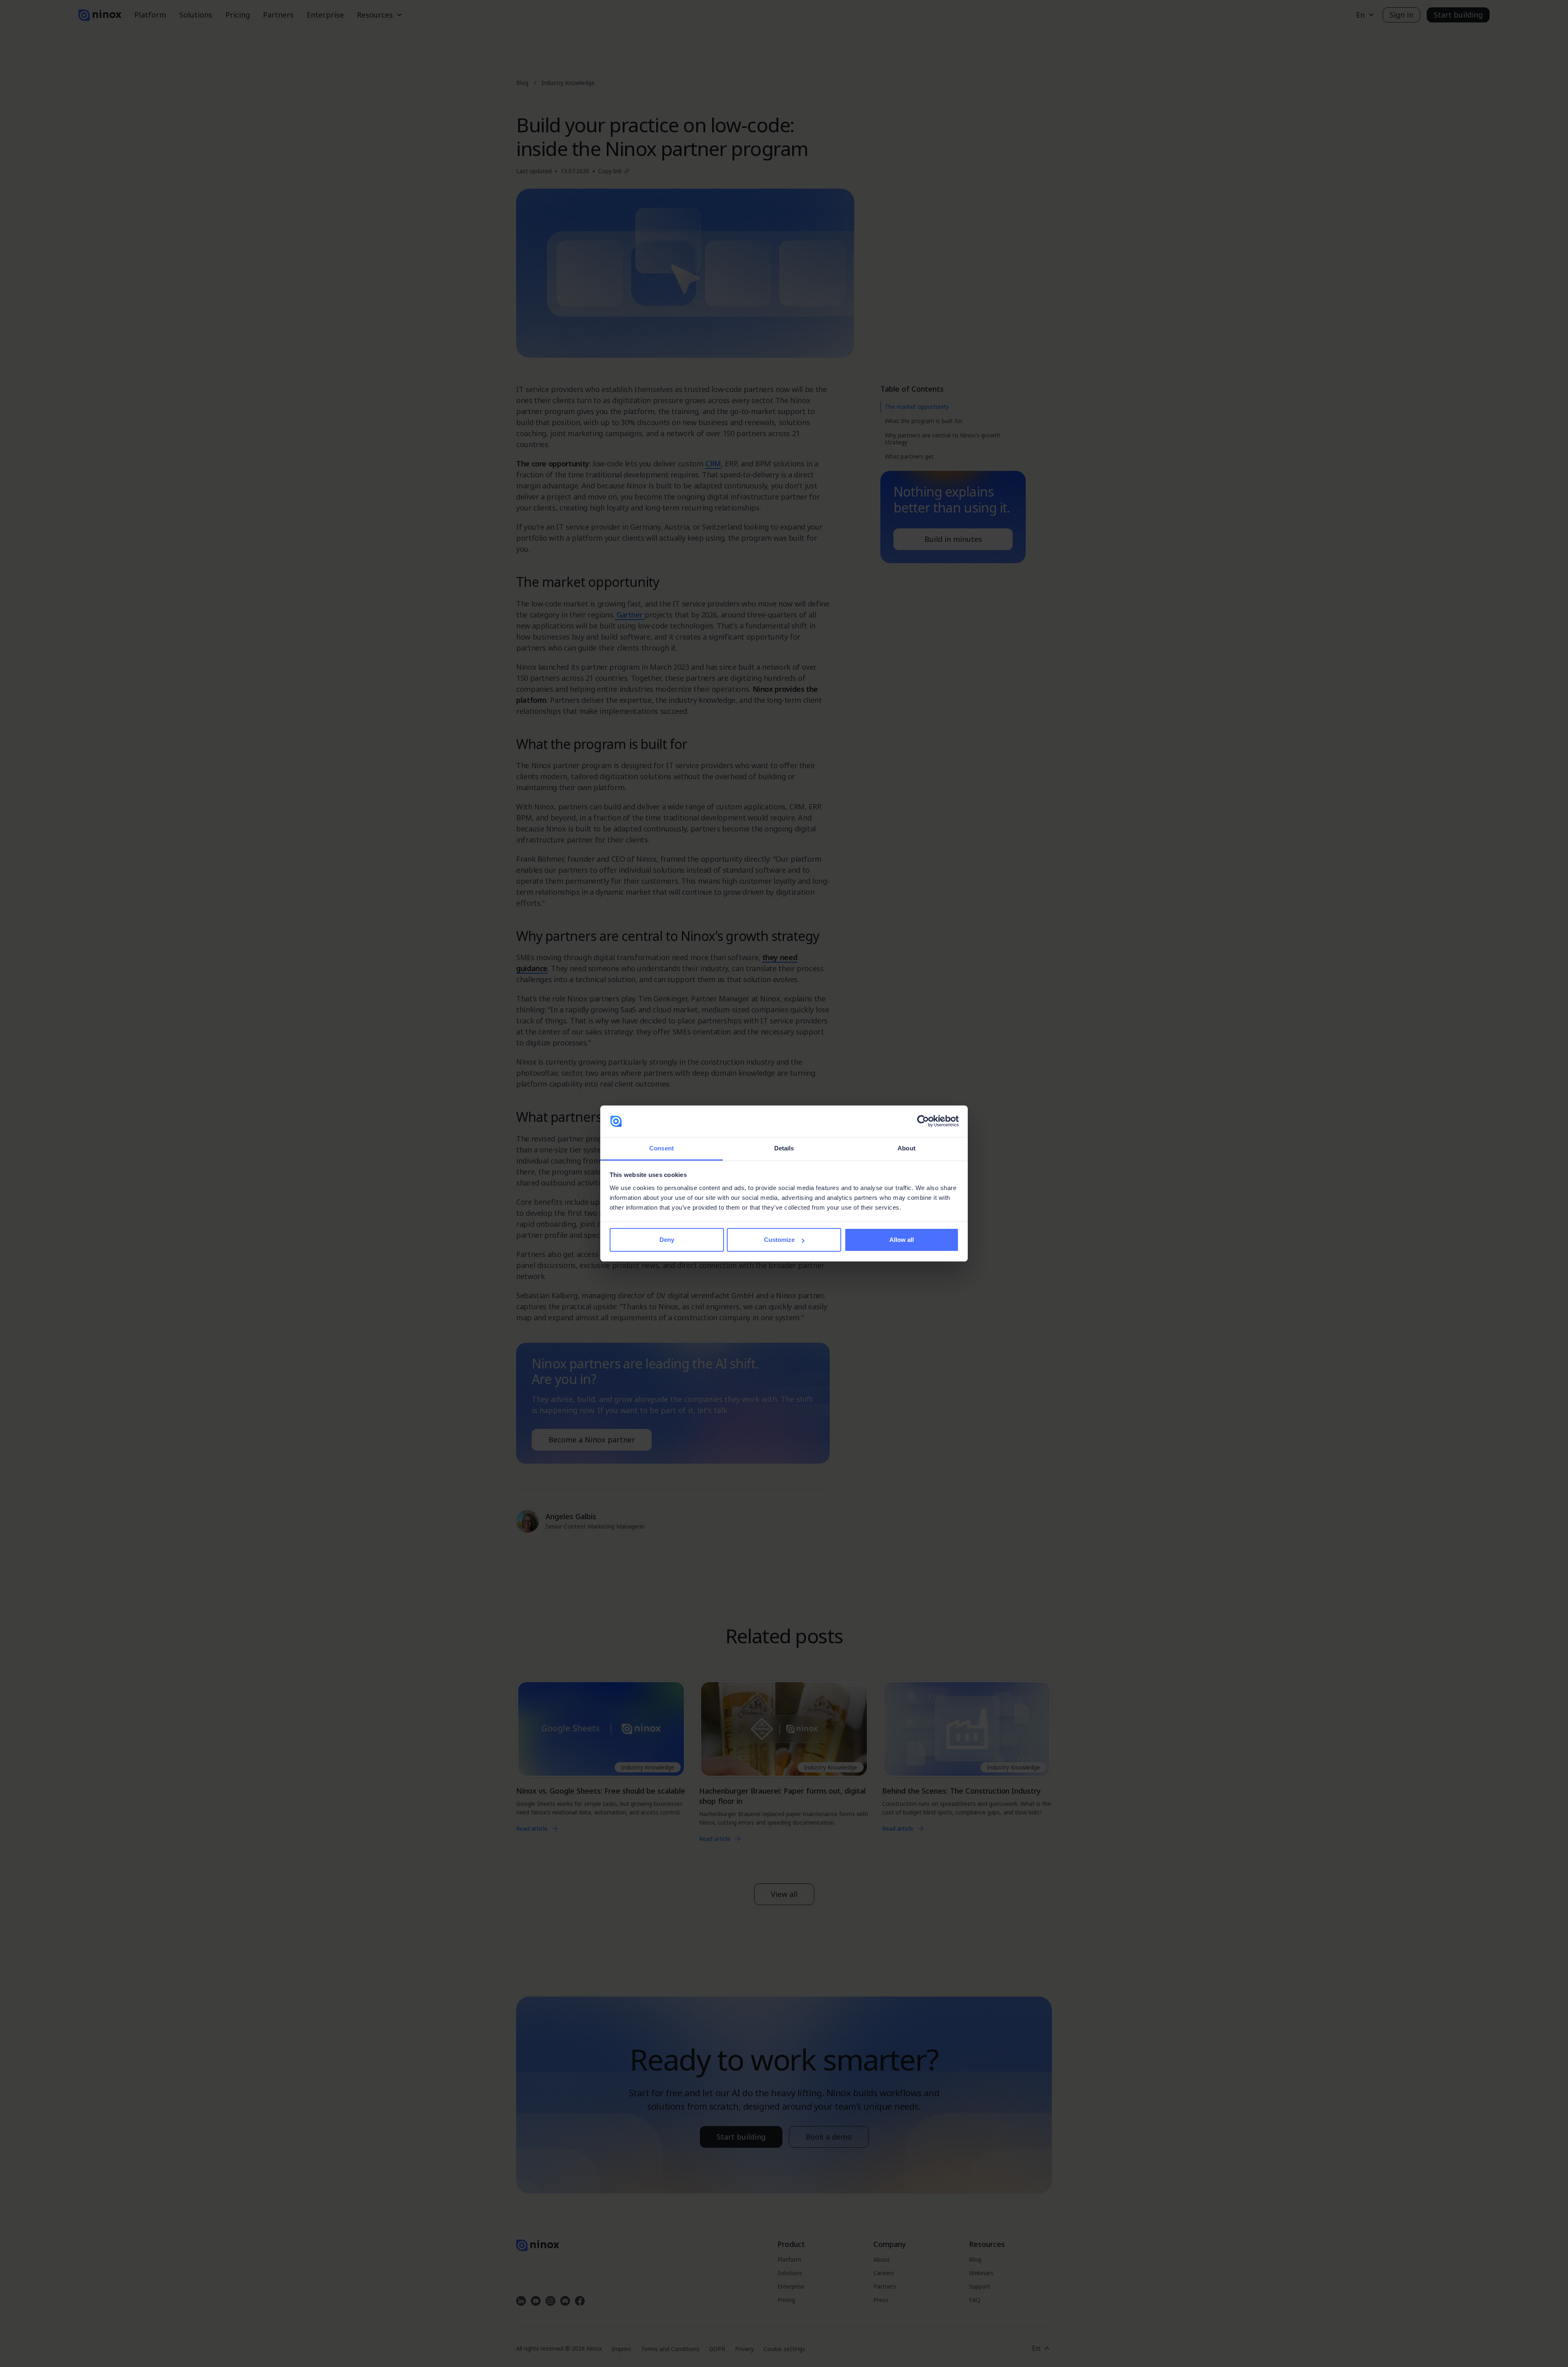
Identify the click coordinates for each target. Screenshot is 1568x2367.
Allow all (902, 1240)
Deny (667, 1240)
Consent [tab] (661, 1148)
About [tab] (906, 1148)
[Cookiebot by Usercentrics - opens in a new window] (923, 1121)
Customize (779, 1240)
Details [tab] (784, 1148)
